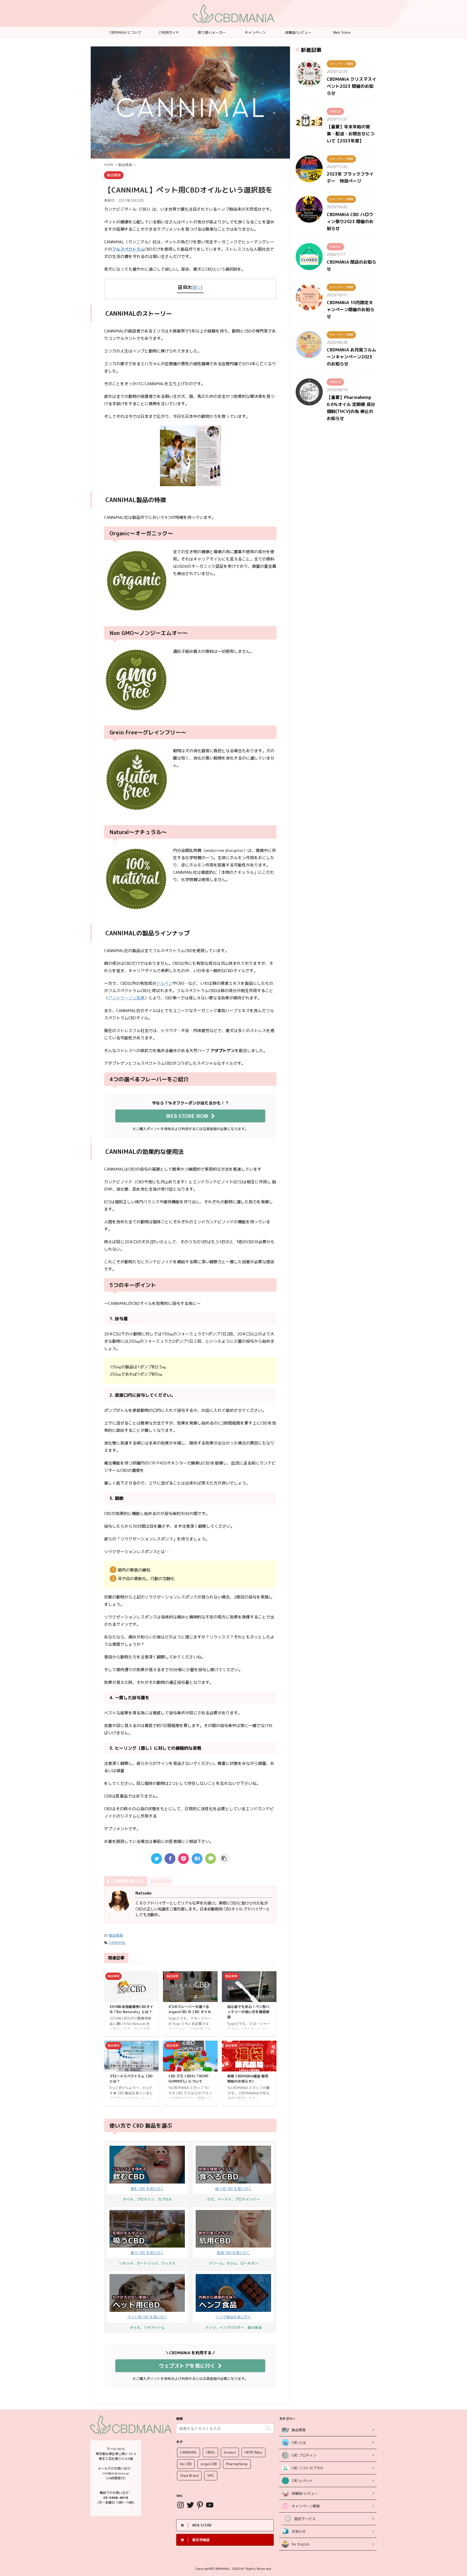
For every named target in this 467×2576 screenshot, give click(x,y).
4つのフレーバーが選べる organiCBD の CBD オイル (190, 2009)
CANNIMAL (117, 1943)
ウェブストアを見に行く (187, 2366)
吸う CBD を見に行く (147, 2253)
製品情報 (116, 1935)
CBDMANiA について (125, 32)
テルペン (164, 983)
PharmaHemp (237, 2464)
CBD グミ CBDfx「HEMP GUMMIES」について (188, 2079)
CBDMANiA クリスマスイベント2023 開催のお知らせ (351, 86)
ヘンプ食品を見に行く (234, 2317)
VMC (211, 2476)
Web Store (342, 32)
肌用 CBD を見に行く (234, 2253)
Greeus (230, 2452)
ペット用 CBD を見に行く (147, 2317)
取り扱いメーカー (212, 32)
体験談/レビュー (298, 32)
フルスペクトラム (128, 249)
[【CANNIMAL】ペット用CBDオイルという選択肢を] (197, 1859)
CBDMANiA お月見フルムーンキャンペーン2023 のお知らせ (351, 357)
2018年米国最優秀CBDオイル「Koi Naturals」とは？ (131, 2009)
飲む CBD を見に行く (147, 2189)
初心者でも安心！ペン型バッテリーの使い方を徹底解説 (248, 2012)
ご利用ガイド (169, 32)
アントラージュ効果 (126, 998)
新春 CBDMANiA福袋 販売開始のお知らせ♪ (248, 2079)
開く (197, 287)
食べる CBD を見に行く (233, 2189)
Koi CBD (186, 2464)
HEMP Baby (253, 2452)
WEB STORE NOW (187, 1116)
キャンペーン (255, 32)
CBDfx (210, 2452)
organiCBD (209, 2464)
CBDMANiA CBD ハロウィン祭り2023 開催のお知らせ (350, 221)
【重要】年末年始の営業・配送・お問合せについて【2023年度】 (351, 134)
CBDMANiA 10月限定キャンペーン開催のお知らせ (351, 310)
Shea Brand (189, 2476)
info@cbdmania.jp (116, 2473)
